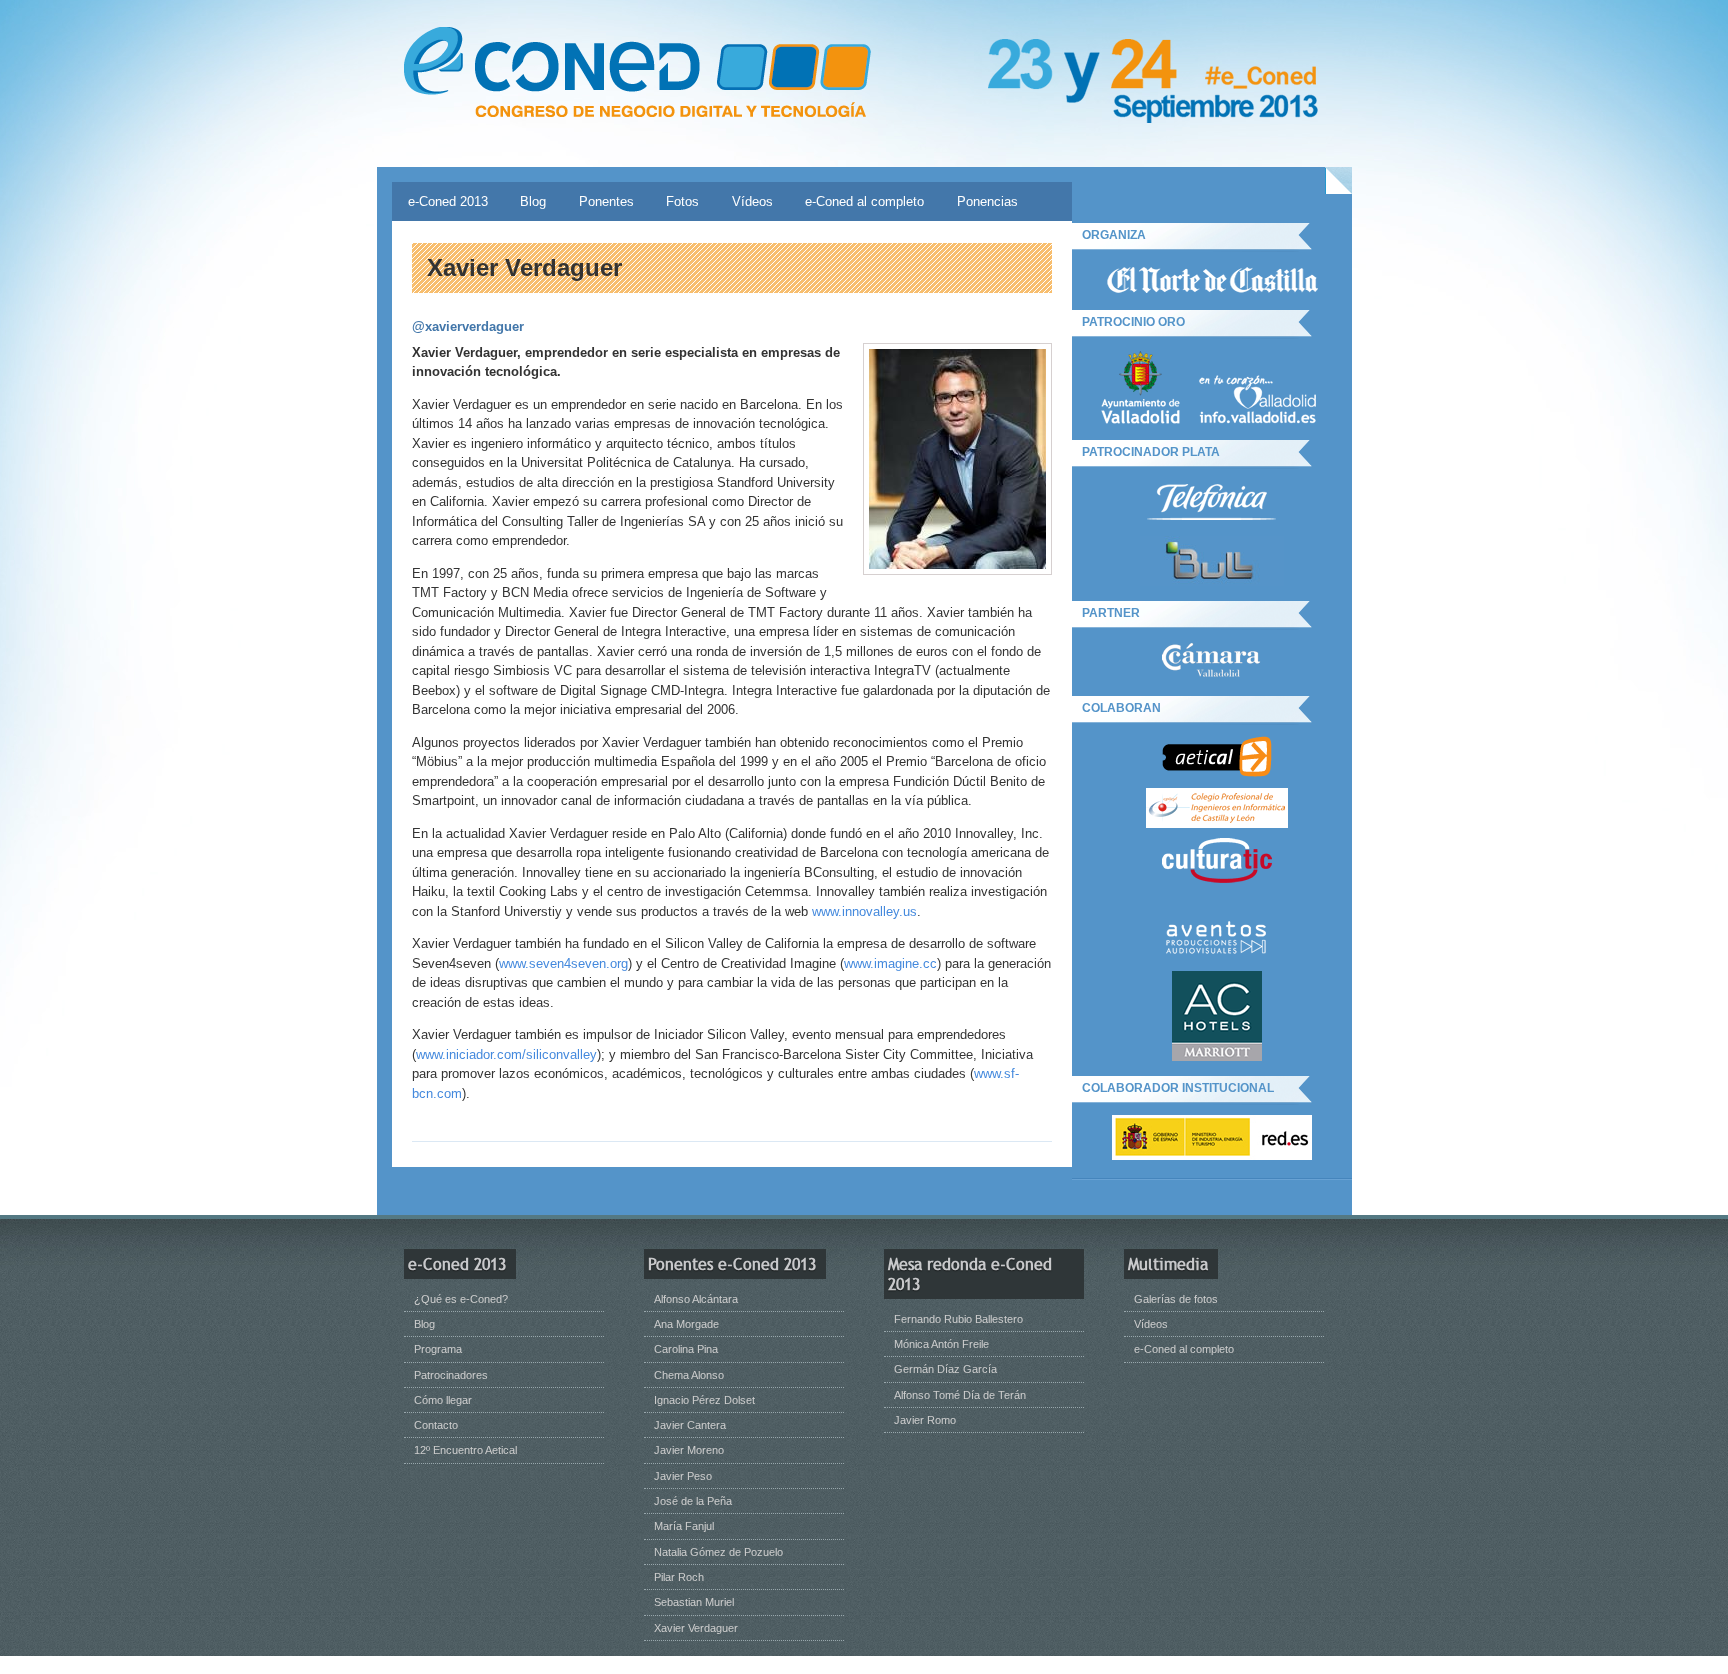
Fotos (682, 201)
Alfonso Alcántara (696, 1299)
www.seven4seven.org (563, 963)
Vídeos (752, 201)
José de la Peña (693, 1501)
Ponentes (606, 201)
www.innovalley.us (864, 911)
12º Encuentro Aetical (465, 1450)
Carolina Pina (686, 1349)
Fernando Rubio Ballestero (958, 1319)
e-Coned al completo (864, 201)
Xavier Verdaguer (696, 1628)
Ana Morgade (686, 1324)
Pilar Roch (679, 1577)
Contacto (436, 1425)
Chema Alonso (689, 1375)
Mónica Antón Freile (941, 1344)
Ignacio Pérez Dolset (704, 1400)
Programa (438, 1349)
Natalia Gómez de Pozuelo (718, 1552)
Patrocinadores (451, 1375)
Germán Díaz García (945, 1369)
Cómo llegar (443, 1400)
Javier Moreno (689, 1450)
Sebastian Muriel (694, 1602)
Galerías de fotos (1176, 1299)
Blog (533, 201)
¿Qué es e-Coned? (461, 1299)
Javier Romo (925, 1420)
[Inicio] (637, 73)
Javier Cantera (690, 1425)
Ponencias (987, 201)
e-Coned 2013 (448, 201)
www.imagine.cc (890, 963)
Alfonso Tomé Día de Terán (960, 1395)
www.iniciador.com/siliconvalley (506, 1054)
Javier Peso (683, 1476)
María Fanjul (684, 1526)
